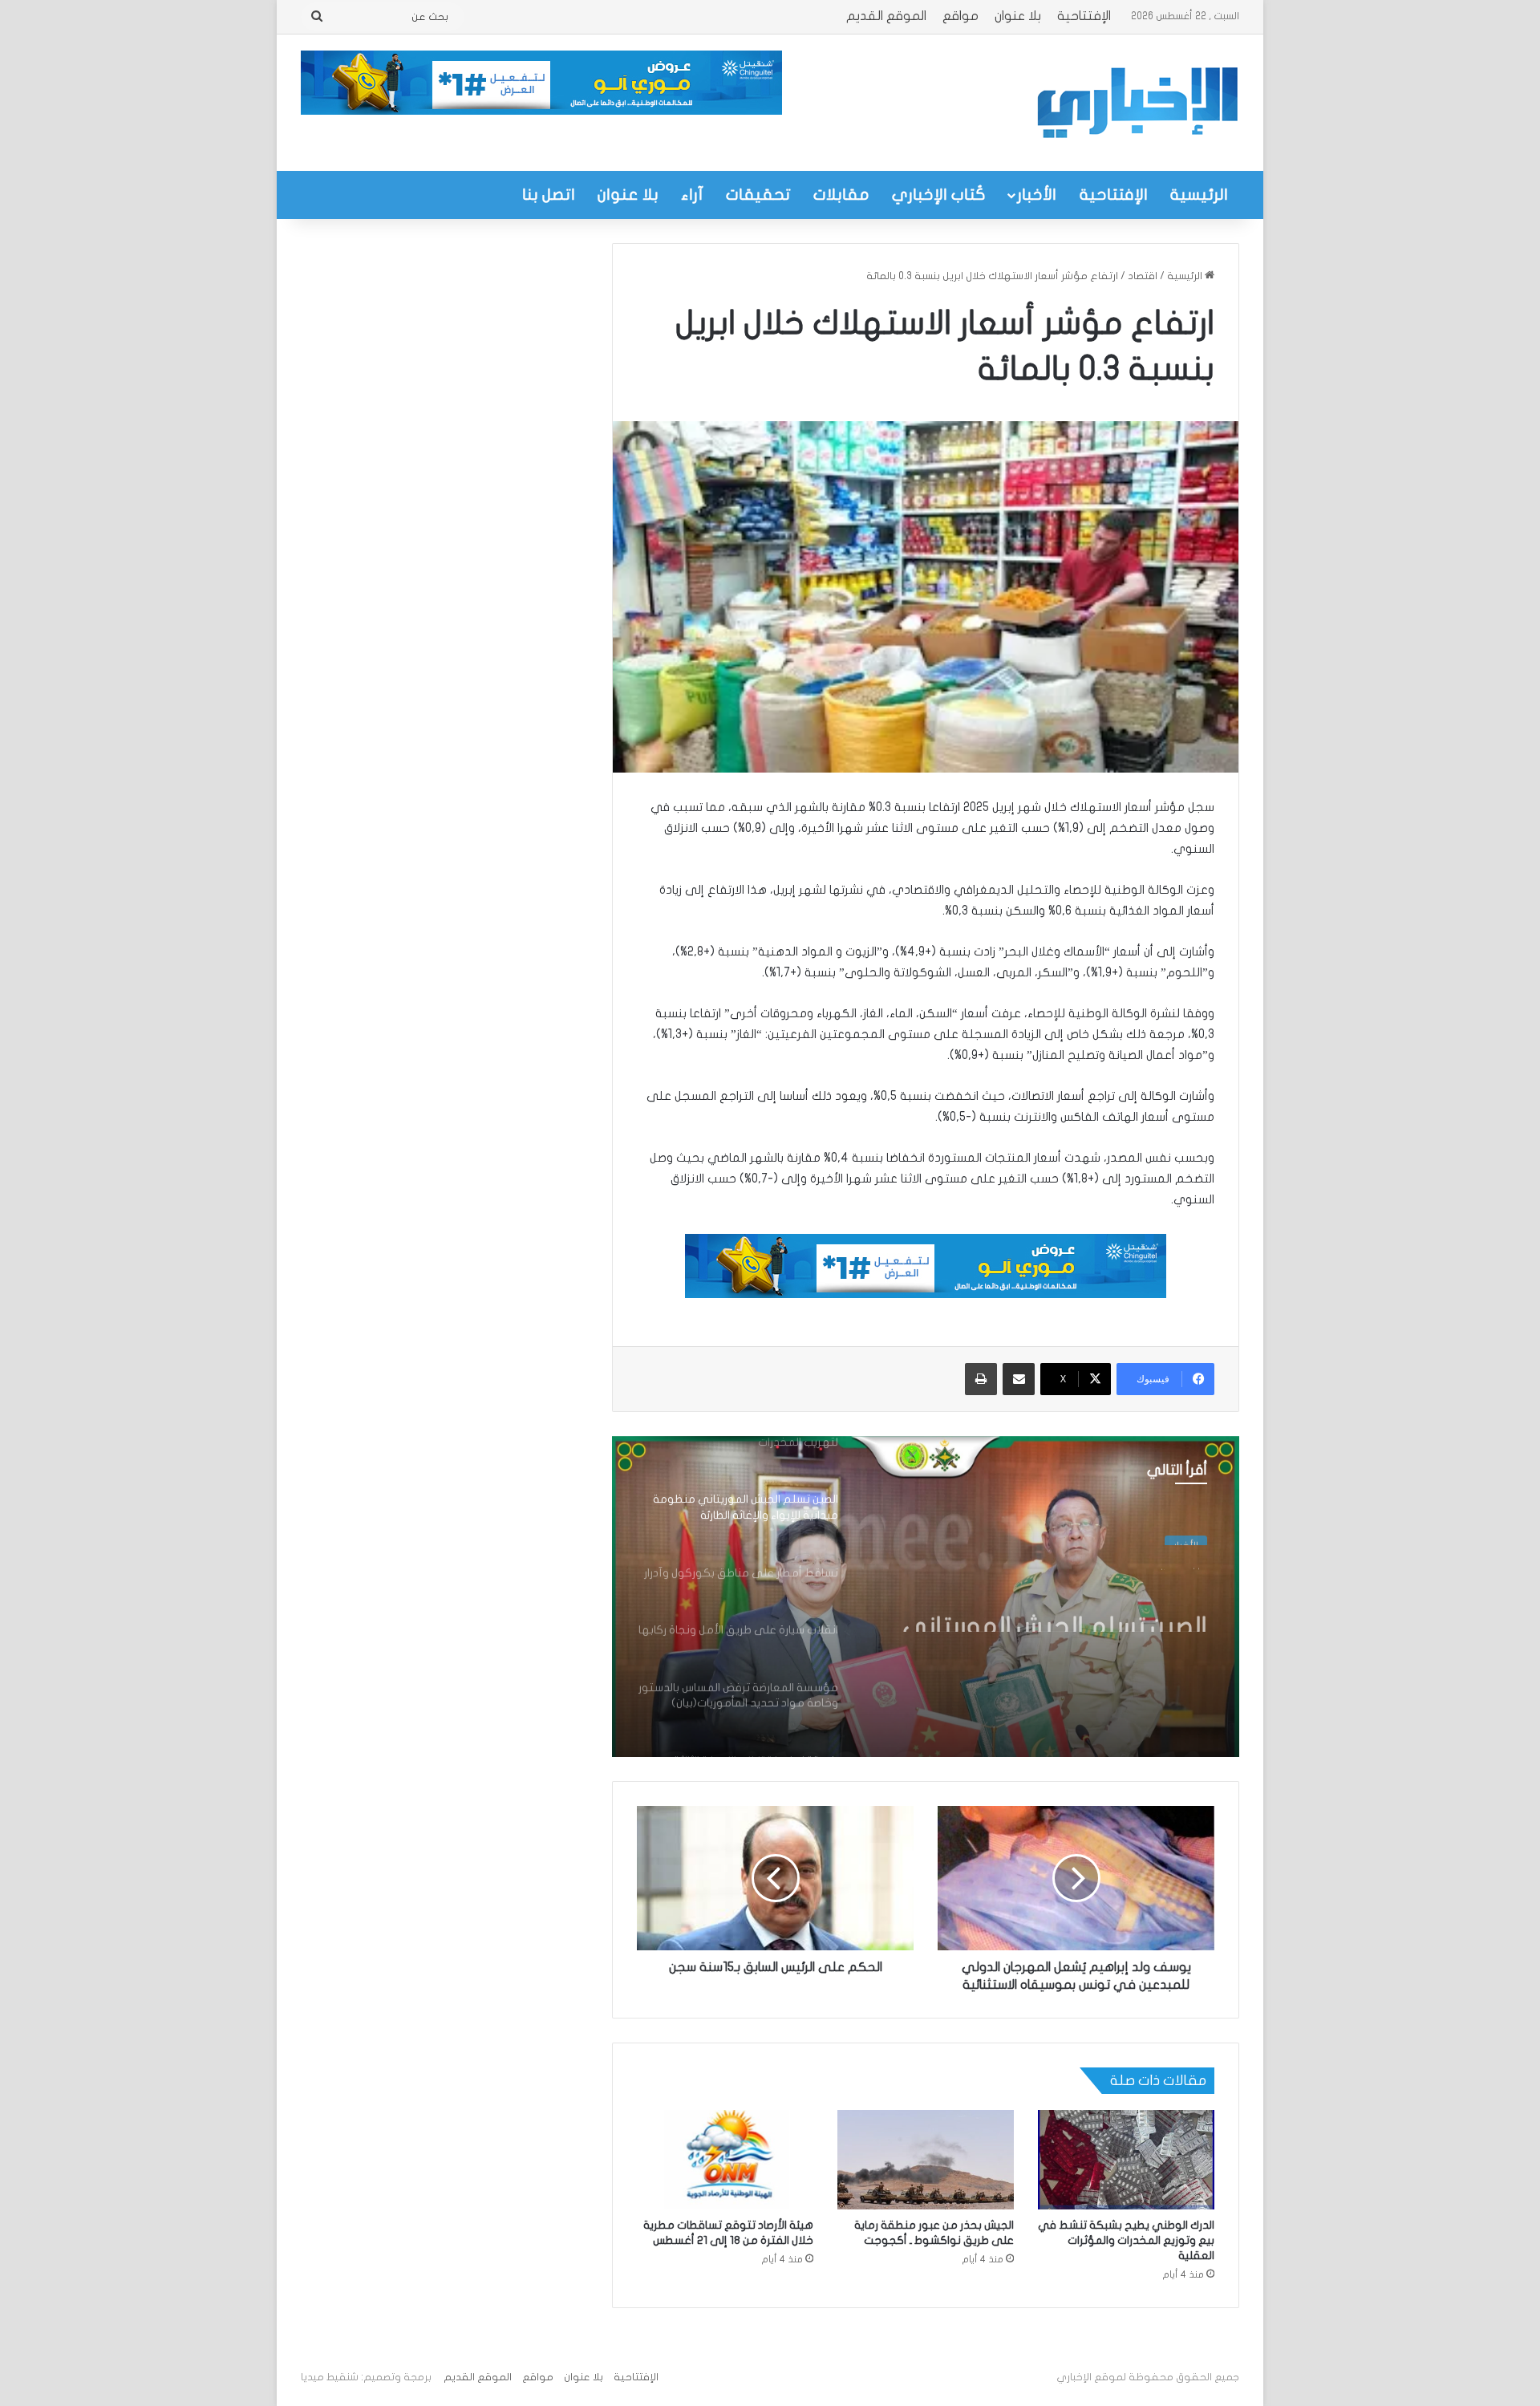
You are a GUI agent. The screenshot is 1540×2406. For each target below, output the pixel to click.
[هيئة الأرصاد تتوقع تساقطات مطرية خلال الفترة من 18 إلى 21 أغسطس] (725, 2160)
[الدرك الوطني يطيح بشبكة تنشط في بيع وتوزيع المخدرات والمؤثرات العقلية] (1126, 2160)
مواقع (960, 16)
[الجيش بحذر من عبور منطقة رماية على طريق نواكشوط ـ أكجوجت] (926, 2160)
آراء (692, 195)
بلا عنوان (1018, 16)
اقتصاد (1143, 276)
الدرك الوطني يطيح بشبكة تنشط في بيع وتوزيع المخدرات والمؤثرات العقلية (1126, 2240)
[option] (926, 1597)
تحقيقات (758, 195)
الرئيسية (1199, 195)
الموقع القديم (886, 16)
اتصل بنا (549, 195)
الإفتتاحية (1084, 16)
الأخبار (1037, 195)
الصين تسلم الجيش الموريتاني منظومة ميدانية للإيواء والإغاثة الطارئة (1047, 1604)
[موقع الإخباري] (1137, 103)
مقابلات (841, 195)
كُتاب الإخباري (939, 195)
